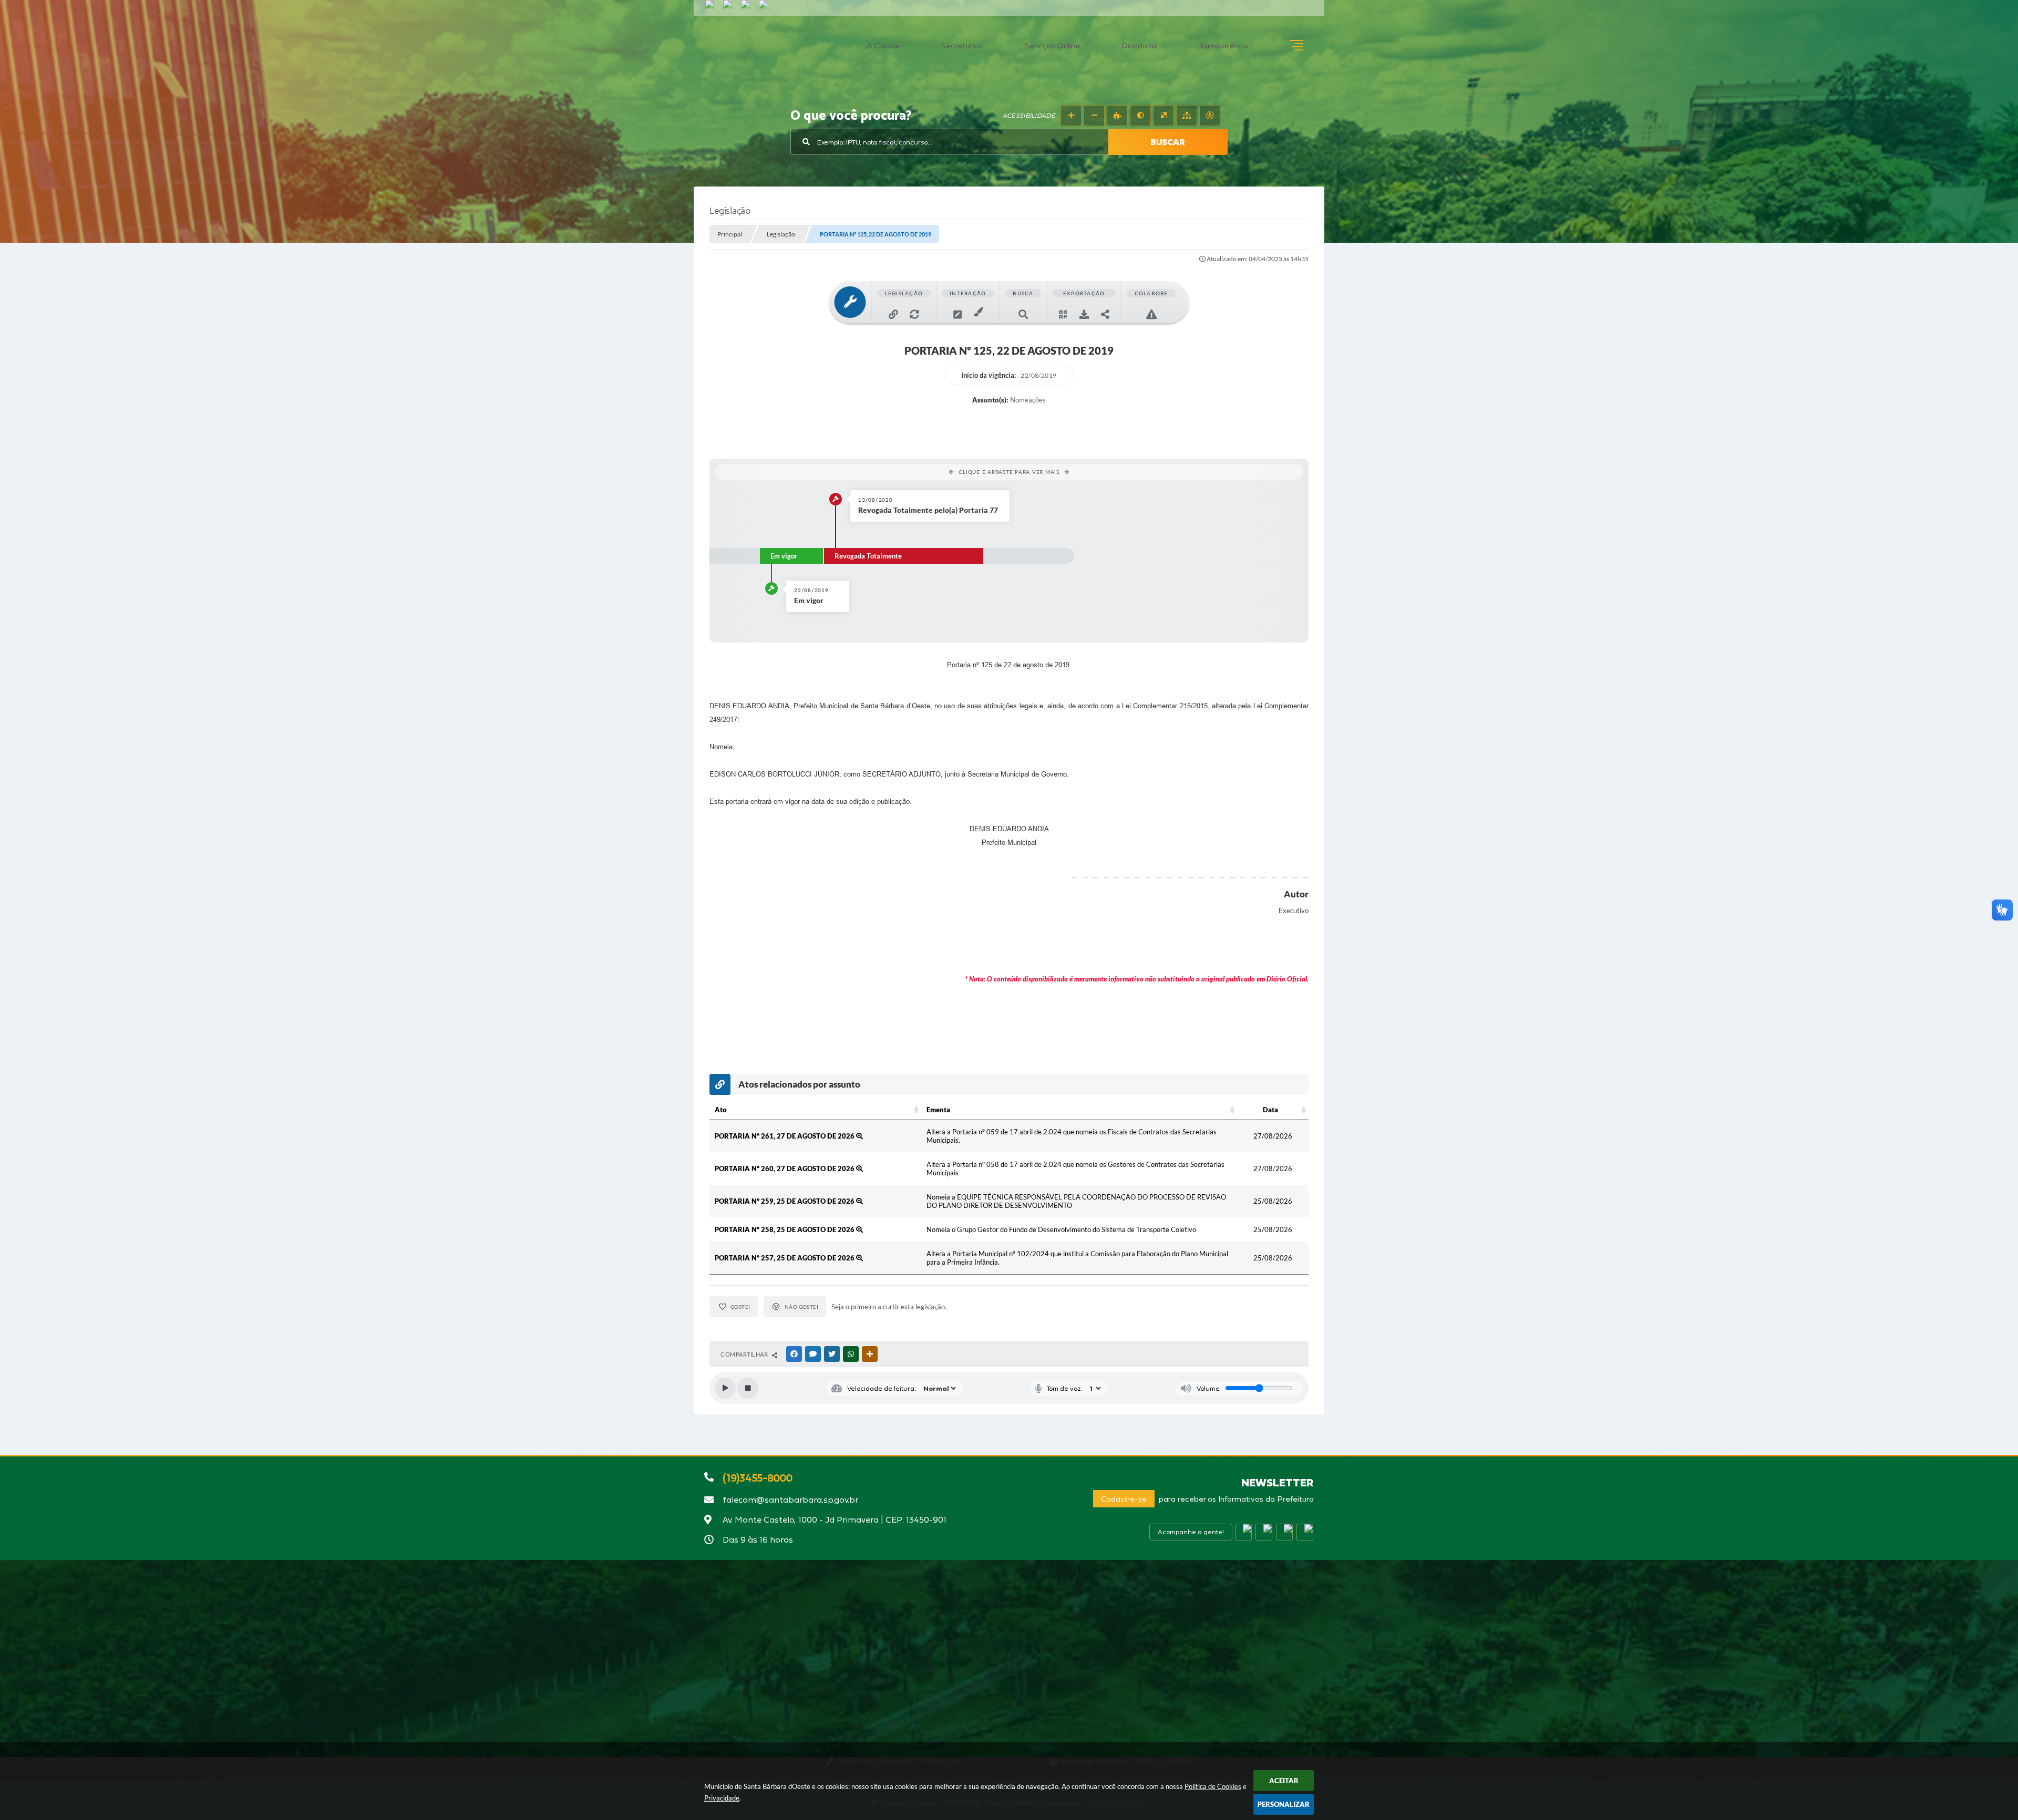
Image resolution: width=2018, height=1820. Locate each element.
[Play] (725, 1388)
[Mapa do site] (1187, 116)
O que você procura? (851, 116)
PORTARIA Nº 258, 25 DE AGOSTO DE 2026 (785, 1229)
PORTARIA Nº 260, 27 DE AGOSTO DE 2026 (785, 1168)
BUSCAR (1168, 142)
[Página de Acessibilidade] (1210, 116)
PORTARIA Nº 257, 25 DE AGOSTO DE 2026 (785, 1258)
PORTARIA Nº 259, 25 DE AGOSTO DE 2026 (785, 1201)
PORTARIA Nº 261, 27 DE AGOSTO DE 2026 (785, 1136)
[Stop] (748, 1388)
